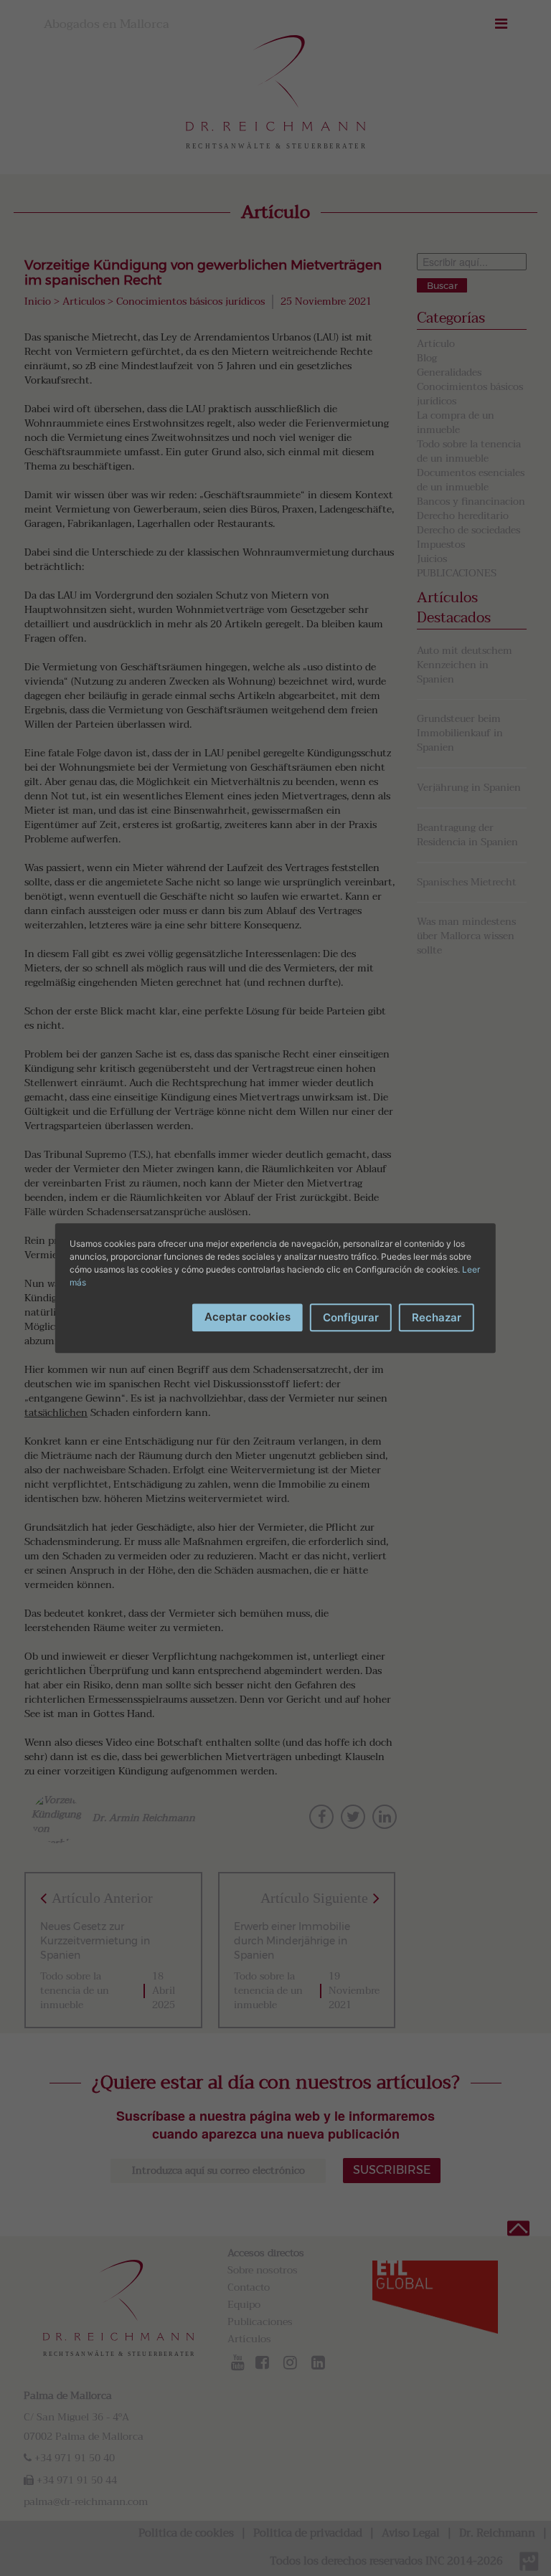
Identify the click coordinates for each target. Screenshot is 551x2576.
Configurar (351, 1317)
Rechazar (437, 1317)
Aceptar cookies (248, 1317)
